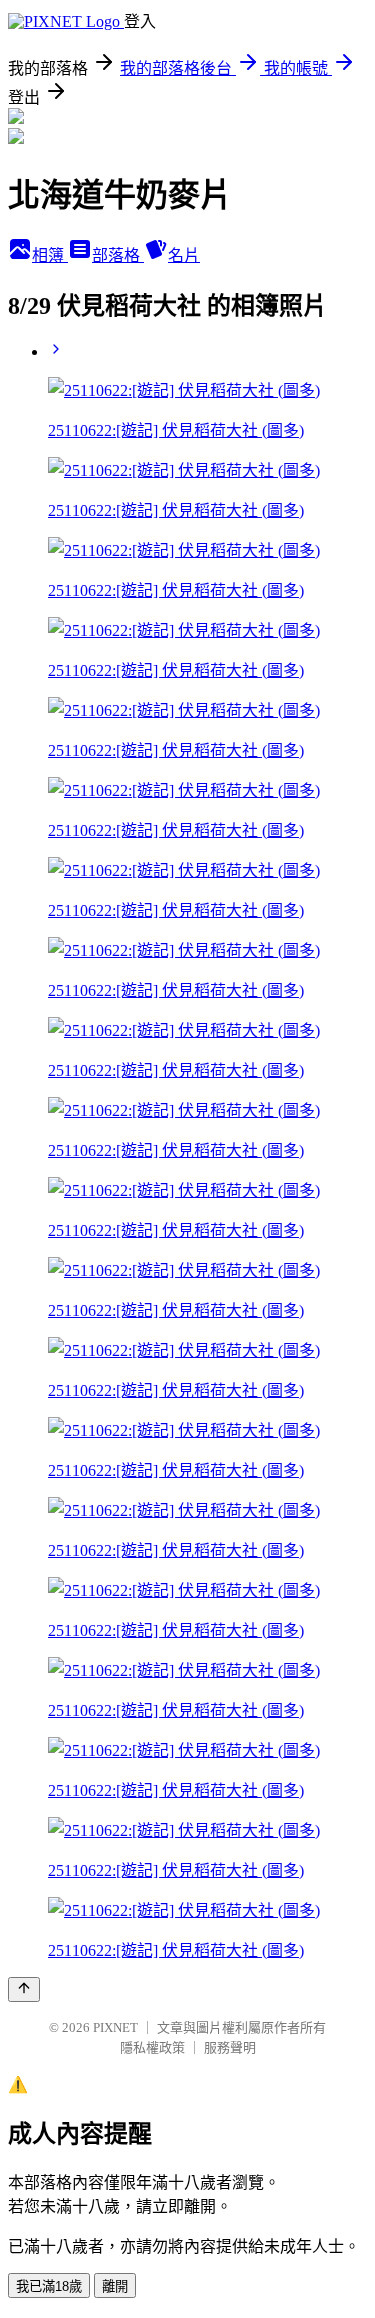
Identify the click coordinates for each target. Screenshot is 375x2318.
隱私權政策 (152, 2047)
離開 (115, 2286)
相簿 (50, 255)
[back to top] (24, 1989)
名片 (184, 255)
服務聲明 (230, 2047)
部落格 (118, 255)
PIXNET (115, 2027)
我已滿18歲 (49, 2286)
